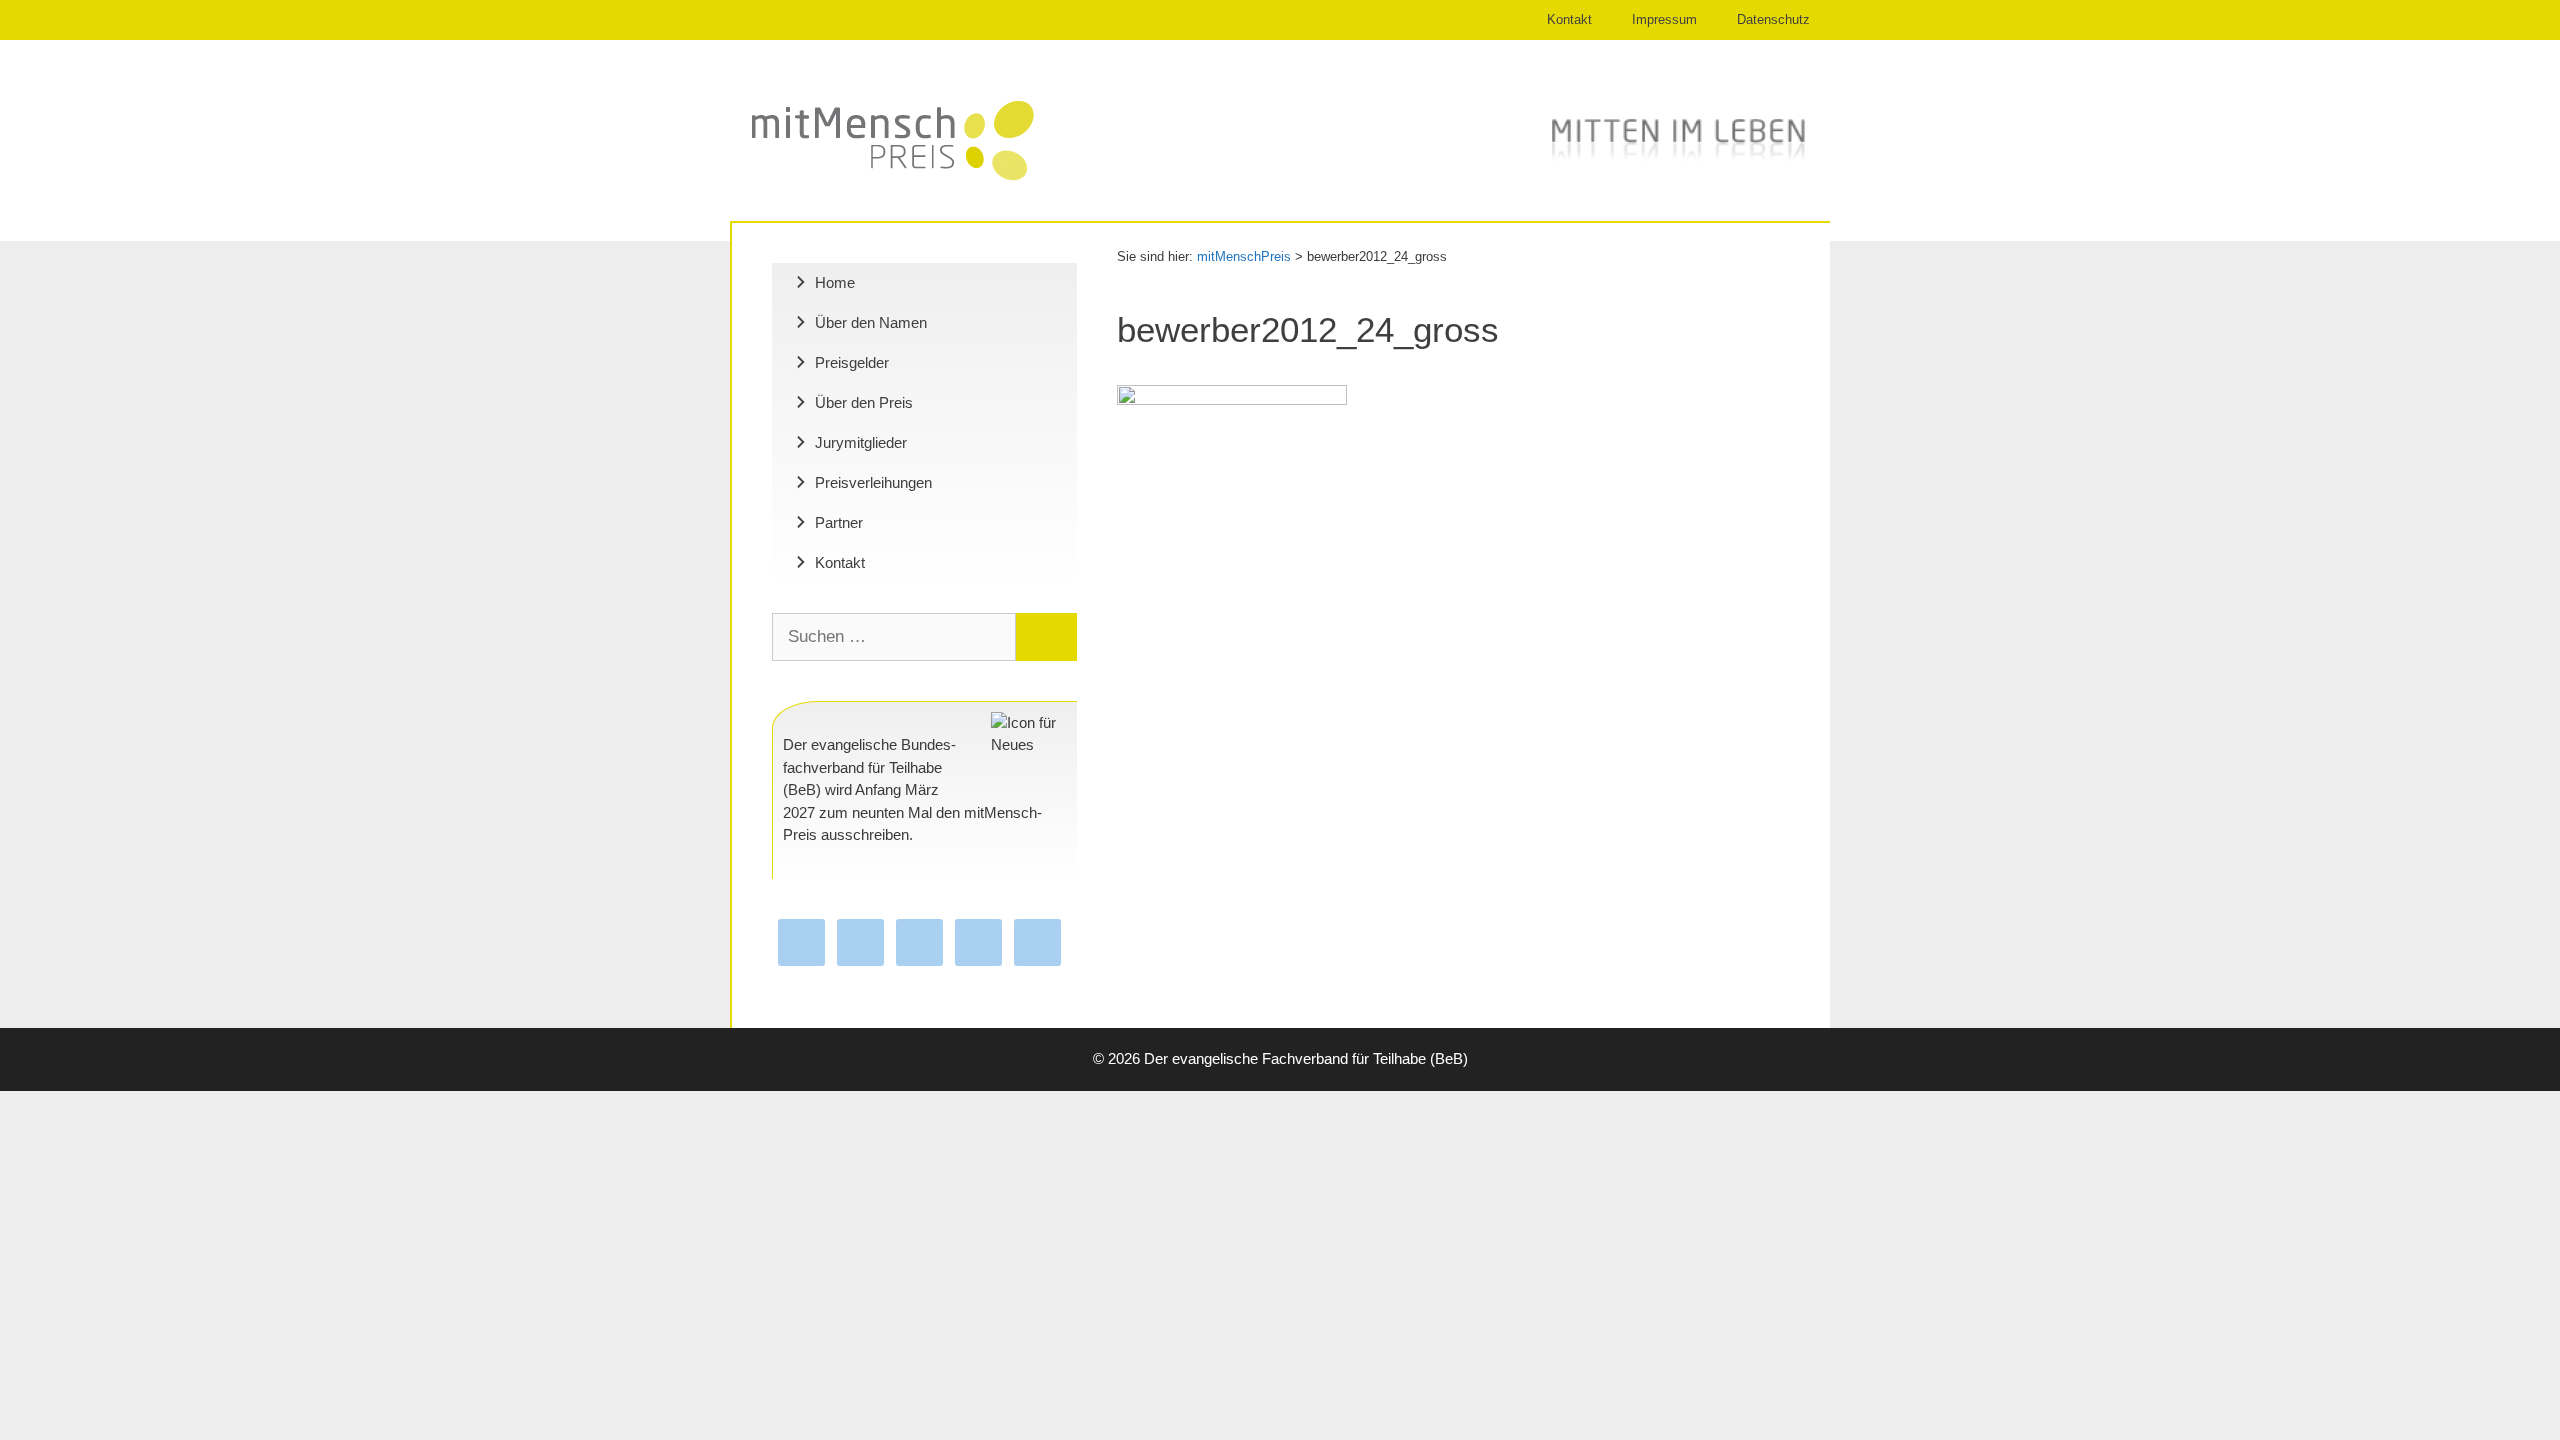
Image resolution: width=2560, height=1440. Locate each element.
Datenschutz (1773, 19)
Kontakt (1569, 19)
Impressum (1664, 19)
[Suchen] (1046, 637)
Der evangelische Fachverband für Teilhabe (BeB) (1306, 1058)
